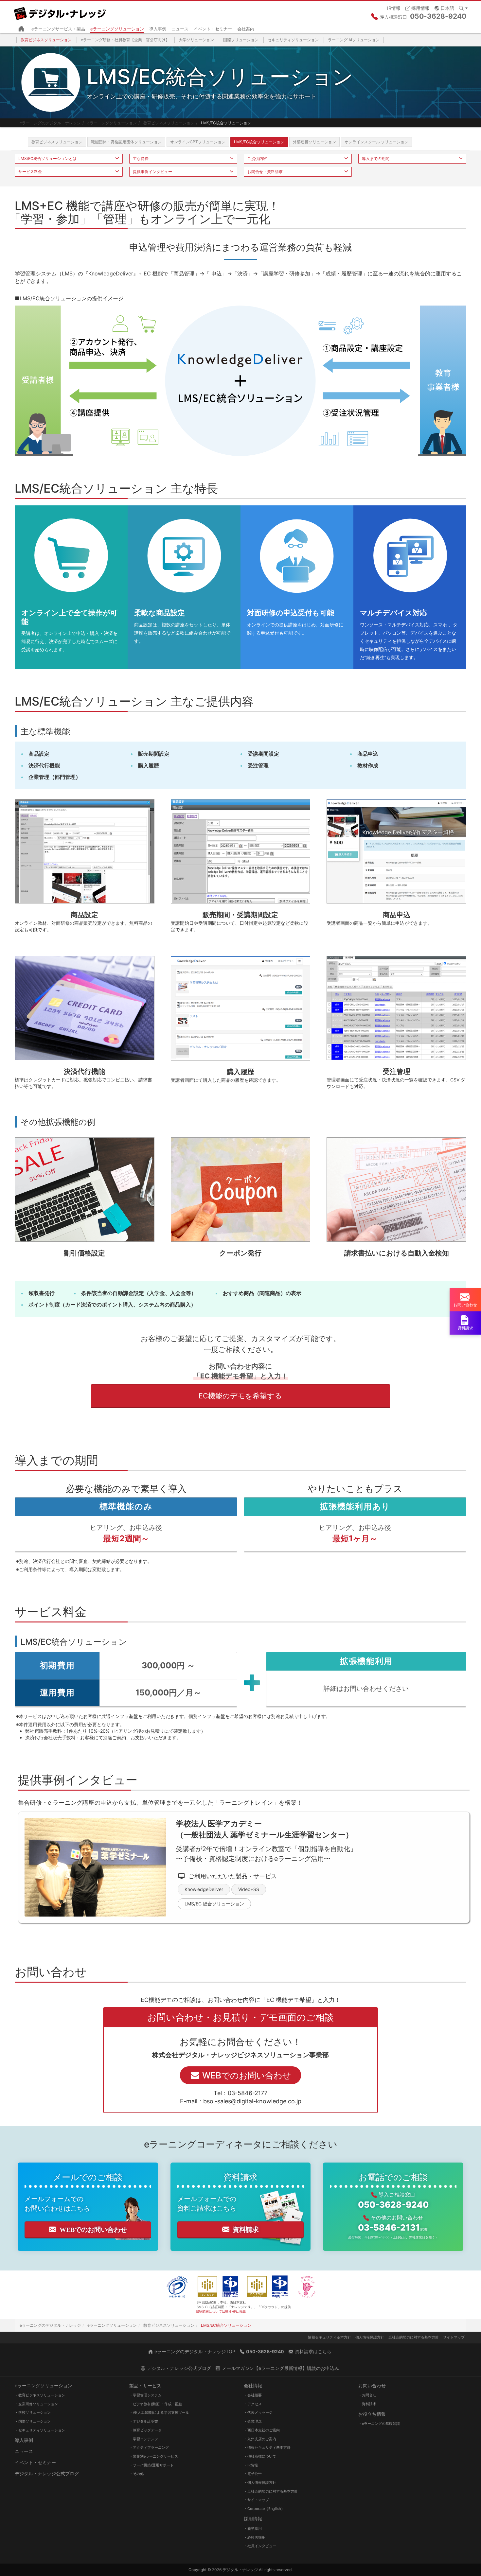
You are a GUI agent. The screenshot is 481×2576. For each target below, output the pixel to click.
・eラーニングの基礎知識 (379, 2424)
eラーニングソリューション (117, 29)
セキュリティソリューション (293, 40)
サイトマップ (454, 2337)
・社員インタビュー (260, 2546)
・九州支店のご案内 (260, 2439)
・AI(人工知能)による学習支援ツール (159, 2412)
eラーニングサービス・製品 (58, 29)
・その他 (136, 2474)
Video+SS (249, 1889)
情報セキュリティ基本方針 (330, 2337)
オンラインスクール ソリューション (376, 142)
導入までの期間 (376, 158)
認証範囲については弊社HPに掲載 (221, 2311)
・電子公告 (253, 2474)
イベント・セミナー (213, 29)
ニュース (180, 29)
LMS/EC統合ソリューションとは (47, 158)
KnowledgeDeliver (204, 1889)
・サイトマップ (256, 2500)
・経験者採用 (255, 2537)
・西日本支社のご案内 (262, 2430)
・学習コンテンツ (144, 2439)
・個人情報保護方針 (260, 2482)
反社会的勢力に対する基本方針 (414, 2337)
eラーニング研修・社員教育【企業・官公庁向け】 (125, 40)
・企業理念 (253, 2421)
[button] (444, 8)
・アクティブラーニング (149, 2447)
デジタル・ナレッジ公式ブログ (47, 2473)
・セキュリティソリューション (40, 2430)
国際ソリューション (241, 40)
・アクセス (253, 2404)
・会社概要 (253, 2395)
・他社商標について (260, 2456)
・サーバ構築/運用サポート (151, 2465)
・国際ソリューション (33, 2421)
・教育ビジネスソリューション (40, 2395)
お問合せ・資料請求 (265, 172)
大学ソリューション (196, 40)
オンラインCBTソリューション (198, 142)
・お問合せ (367, 2395)
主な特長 (141, 158)
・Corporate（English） (264, 2509)
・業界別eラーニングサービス (154, 2456)
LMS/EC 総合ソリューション (214, 1904)
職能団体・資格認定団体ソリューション (126, 142)
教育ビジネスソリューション (46, 40)
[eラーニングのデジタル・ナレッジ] (61, 11)
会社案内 (246, 29)
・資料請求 (367, 2404)
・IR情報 (251, 2465)
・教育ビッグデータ (145, 2430)
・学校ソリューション (33, 2412)
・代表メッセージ (258, 2412)
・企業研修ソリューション (36, 2404)
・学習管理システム (145, 2395)
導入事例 (158, 29)
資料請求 (246, 2230)
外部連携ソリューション (314, 142)
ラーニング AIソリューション (354, 40)
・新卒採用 (253, 2529)
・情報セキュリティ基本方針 (267, 2447)
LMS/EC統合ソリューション (259, 142)
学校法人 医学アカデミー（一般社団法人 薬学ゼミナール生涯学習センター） (265, 1829)
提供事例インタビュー (152, 172)
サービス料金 (30, 172)
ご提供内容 (257, 158)
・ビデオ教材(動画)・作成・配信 (156, 2404)
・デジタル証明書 (144, 2421)
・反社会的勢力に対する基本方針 (271, 2491)
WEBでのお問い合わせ (93, 2230)
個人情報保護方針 (370, 2337)
